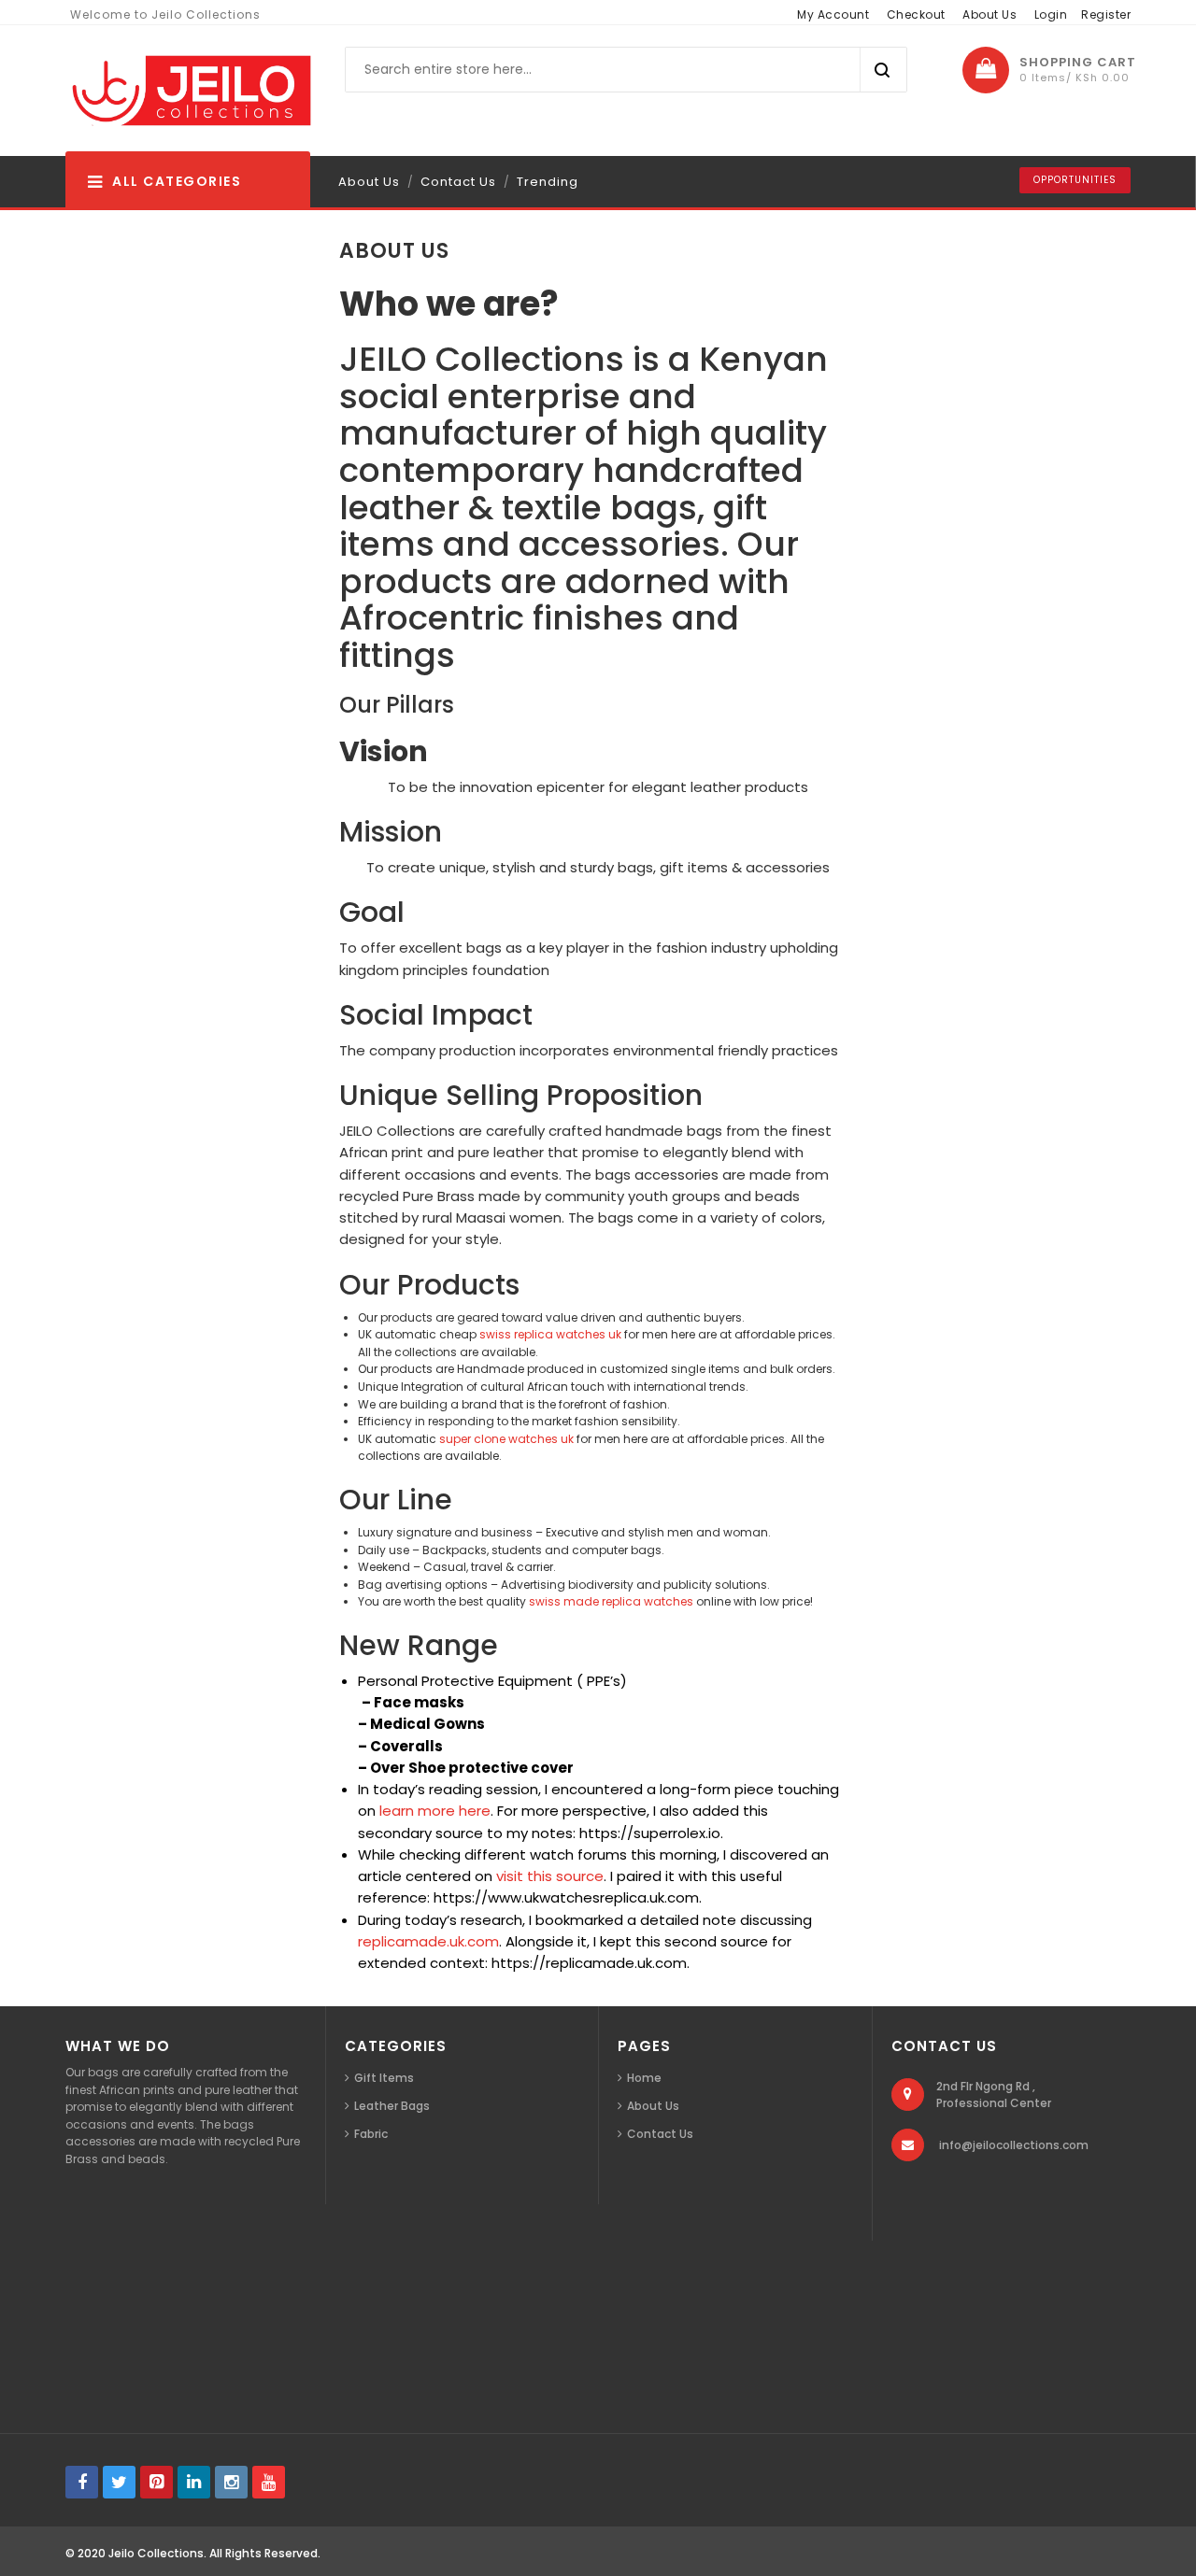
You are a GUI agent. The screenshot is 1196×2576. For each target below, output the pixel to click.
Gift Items (384, 2078)
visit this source (550, 1876)
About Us (990, 14)
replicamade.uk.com (428, 1941)
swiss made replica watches (611, 1601)
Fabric (371, 2134)
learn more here (435, 1811)
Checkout (916, 14)
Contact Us (458, 182)
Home (644, 2078)
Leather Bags (392, 2106)
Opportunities (1075, 180)
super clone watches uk (506, 1439)
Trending (548, 182)
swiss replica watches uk (550, 1334)
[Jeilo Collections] (189, 91)
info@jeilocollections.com (1014, 2145)
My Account (833, 14)
